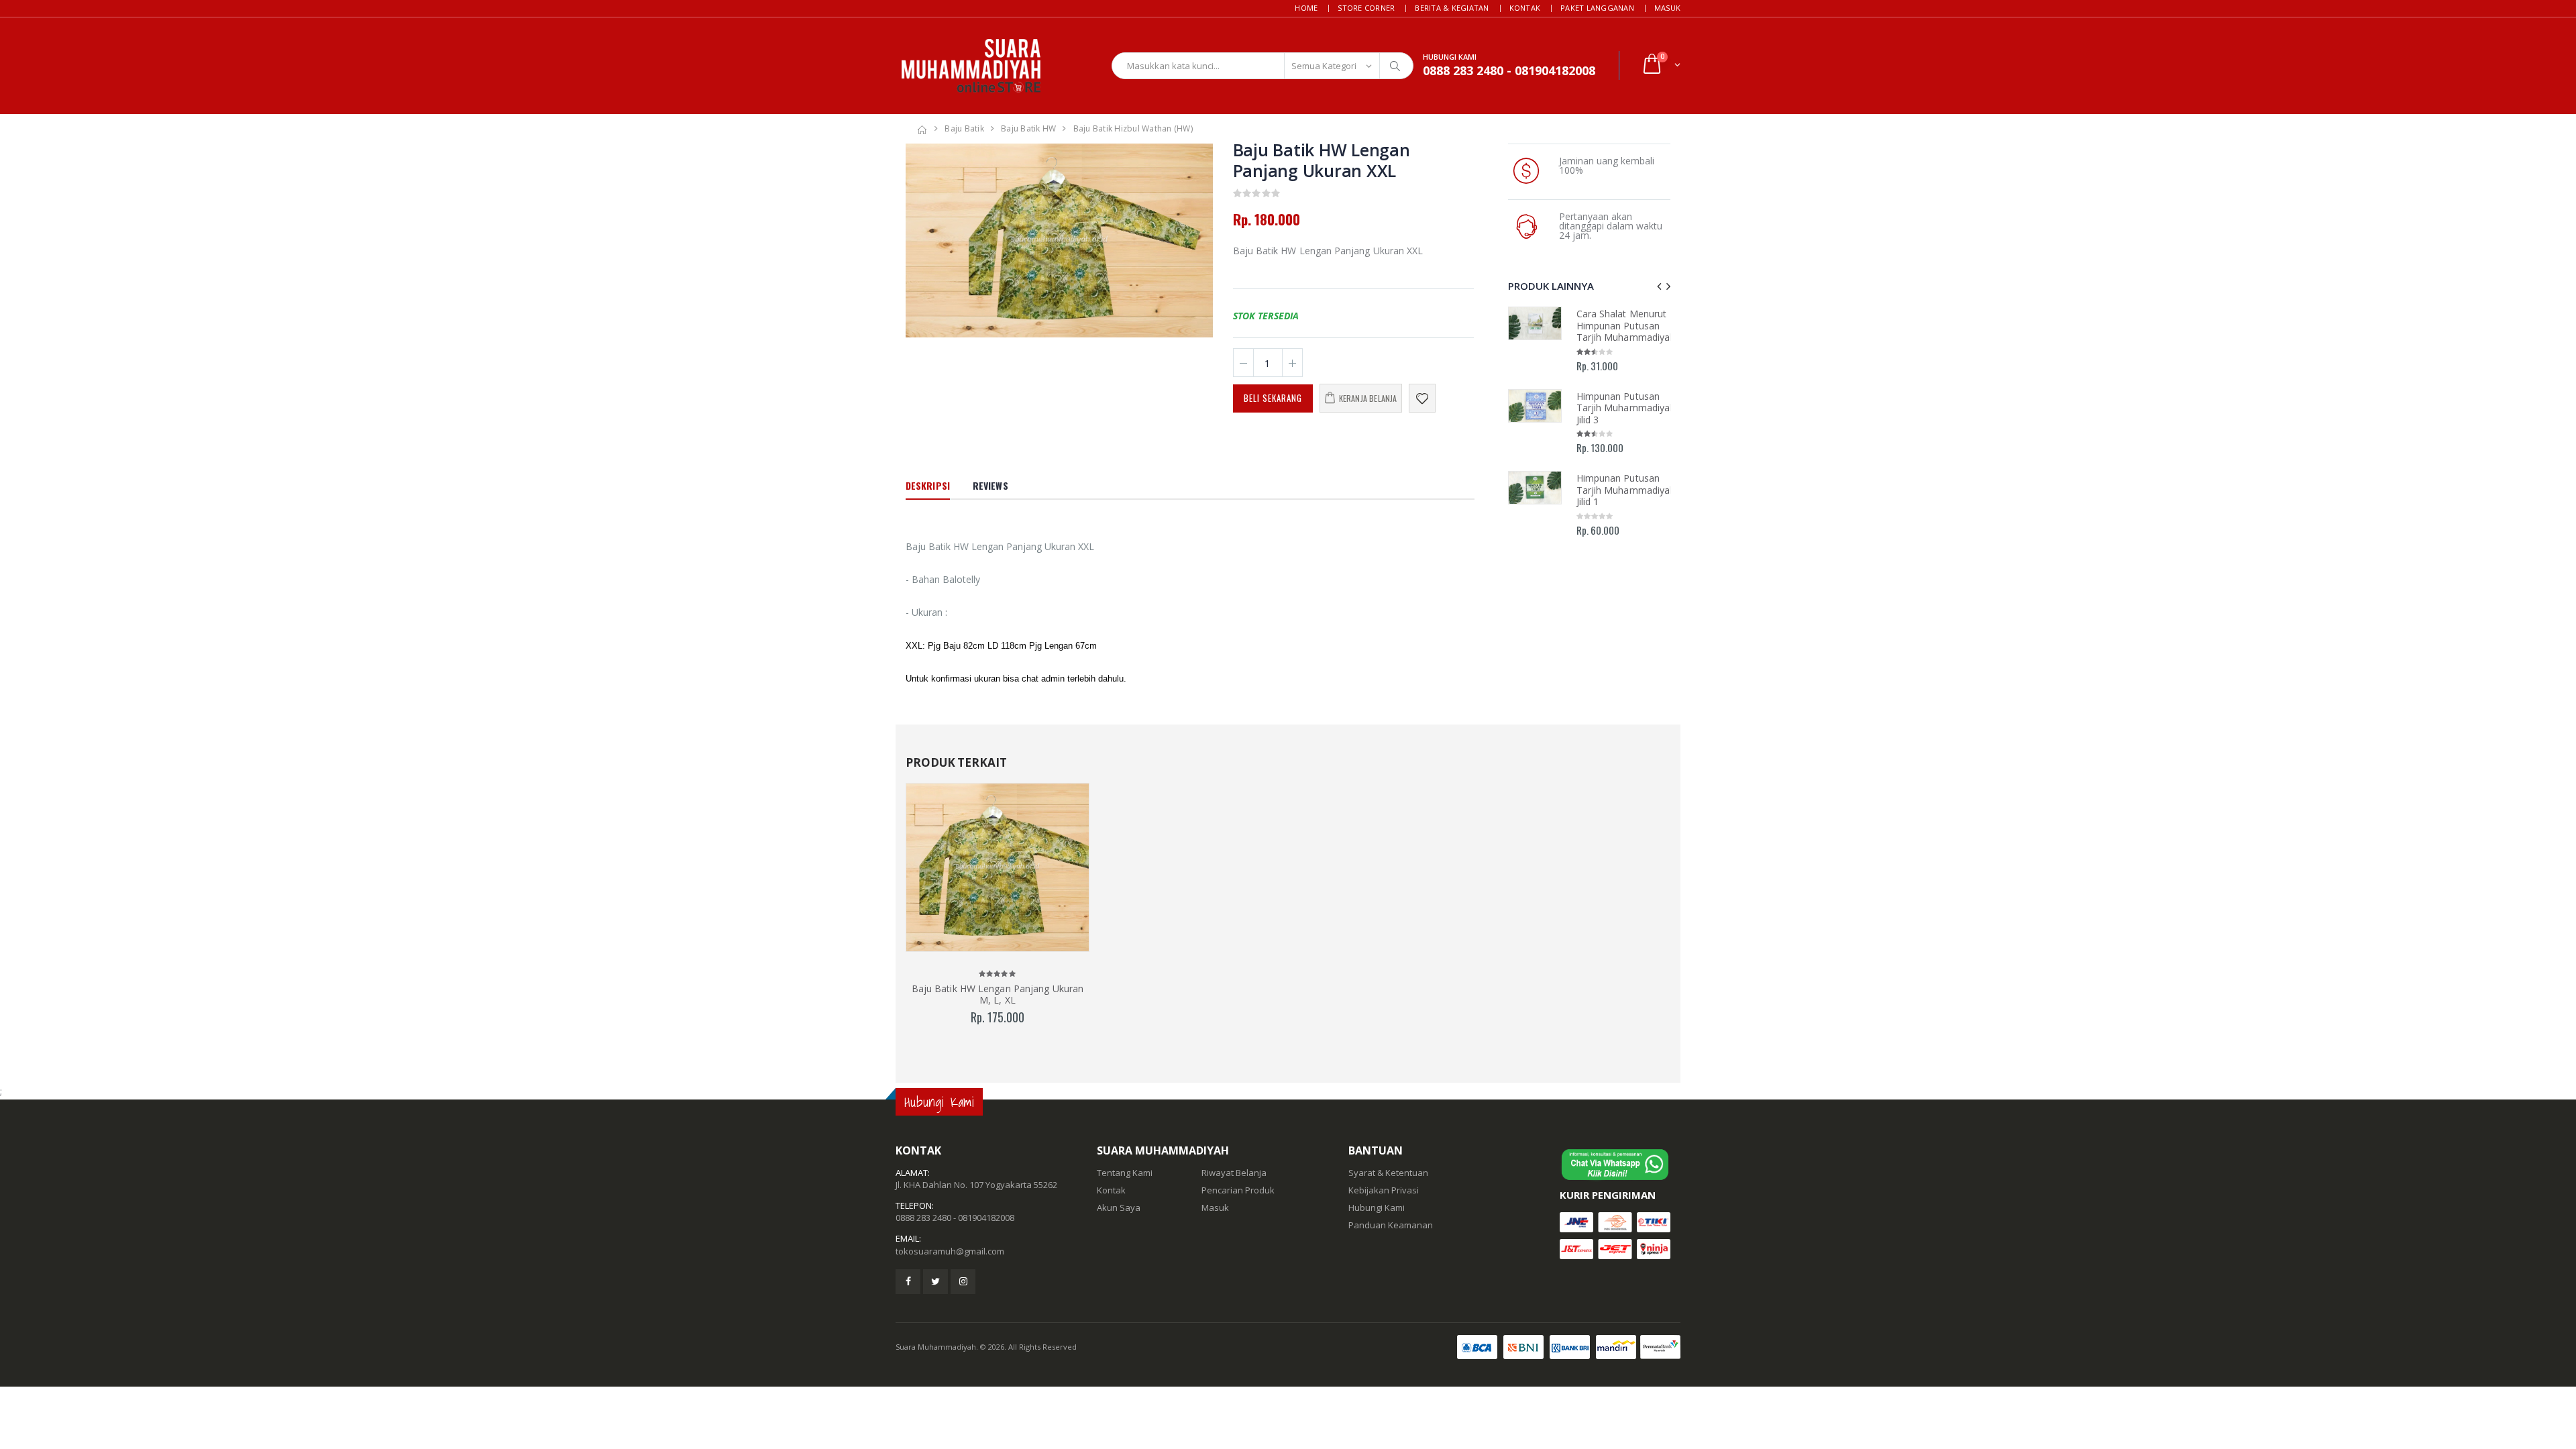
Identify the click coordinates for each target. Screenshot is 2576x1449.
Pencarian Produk (1238, 1190)
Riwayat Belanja (1234, 1173)
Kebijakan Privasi (1384, 1190)
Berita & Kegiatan (1452, 8)
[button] (1661, 65)
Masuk (1667, 8)
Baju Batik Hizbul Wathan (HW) (1133, 128)
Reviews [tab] (990, 485)
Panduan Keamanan (1391, 1225)
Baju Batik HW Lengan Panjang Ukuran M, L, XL (998, 995)
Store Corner (1366, 8)
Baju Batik (964, 128)
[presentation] (923, 240)
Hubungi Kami (1377, 1207)
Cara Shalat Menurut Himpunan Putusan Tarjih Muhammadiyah (1626, 325)
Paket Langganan (1597, 8)
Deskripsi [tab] (928, 485)
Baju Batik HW (1028, 128)
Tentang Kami (1125, 1173)
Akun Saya (1119, 1207)
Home (1306, 8)
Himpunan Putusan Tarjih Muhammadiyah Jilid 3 (1626, 408)
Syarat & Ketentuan (1388, 1173)
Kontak (1525, 8)
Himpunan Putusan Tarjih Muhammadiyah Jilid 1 (1626, 490)
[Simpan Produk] (1422, 398)
